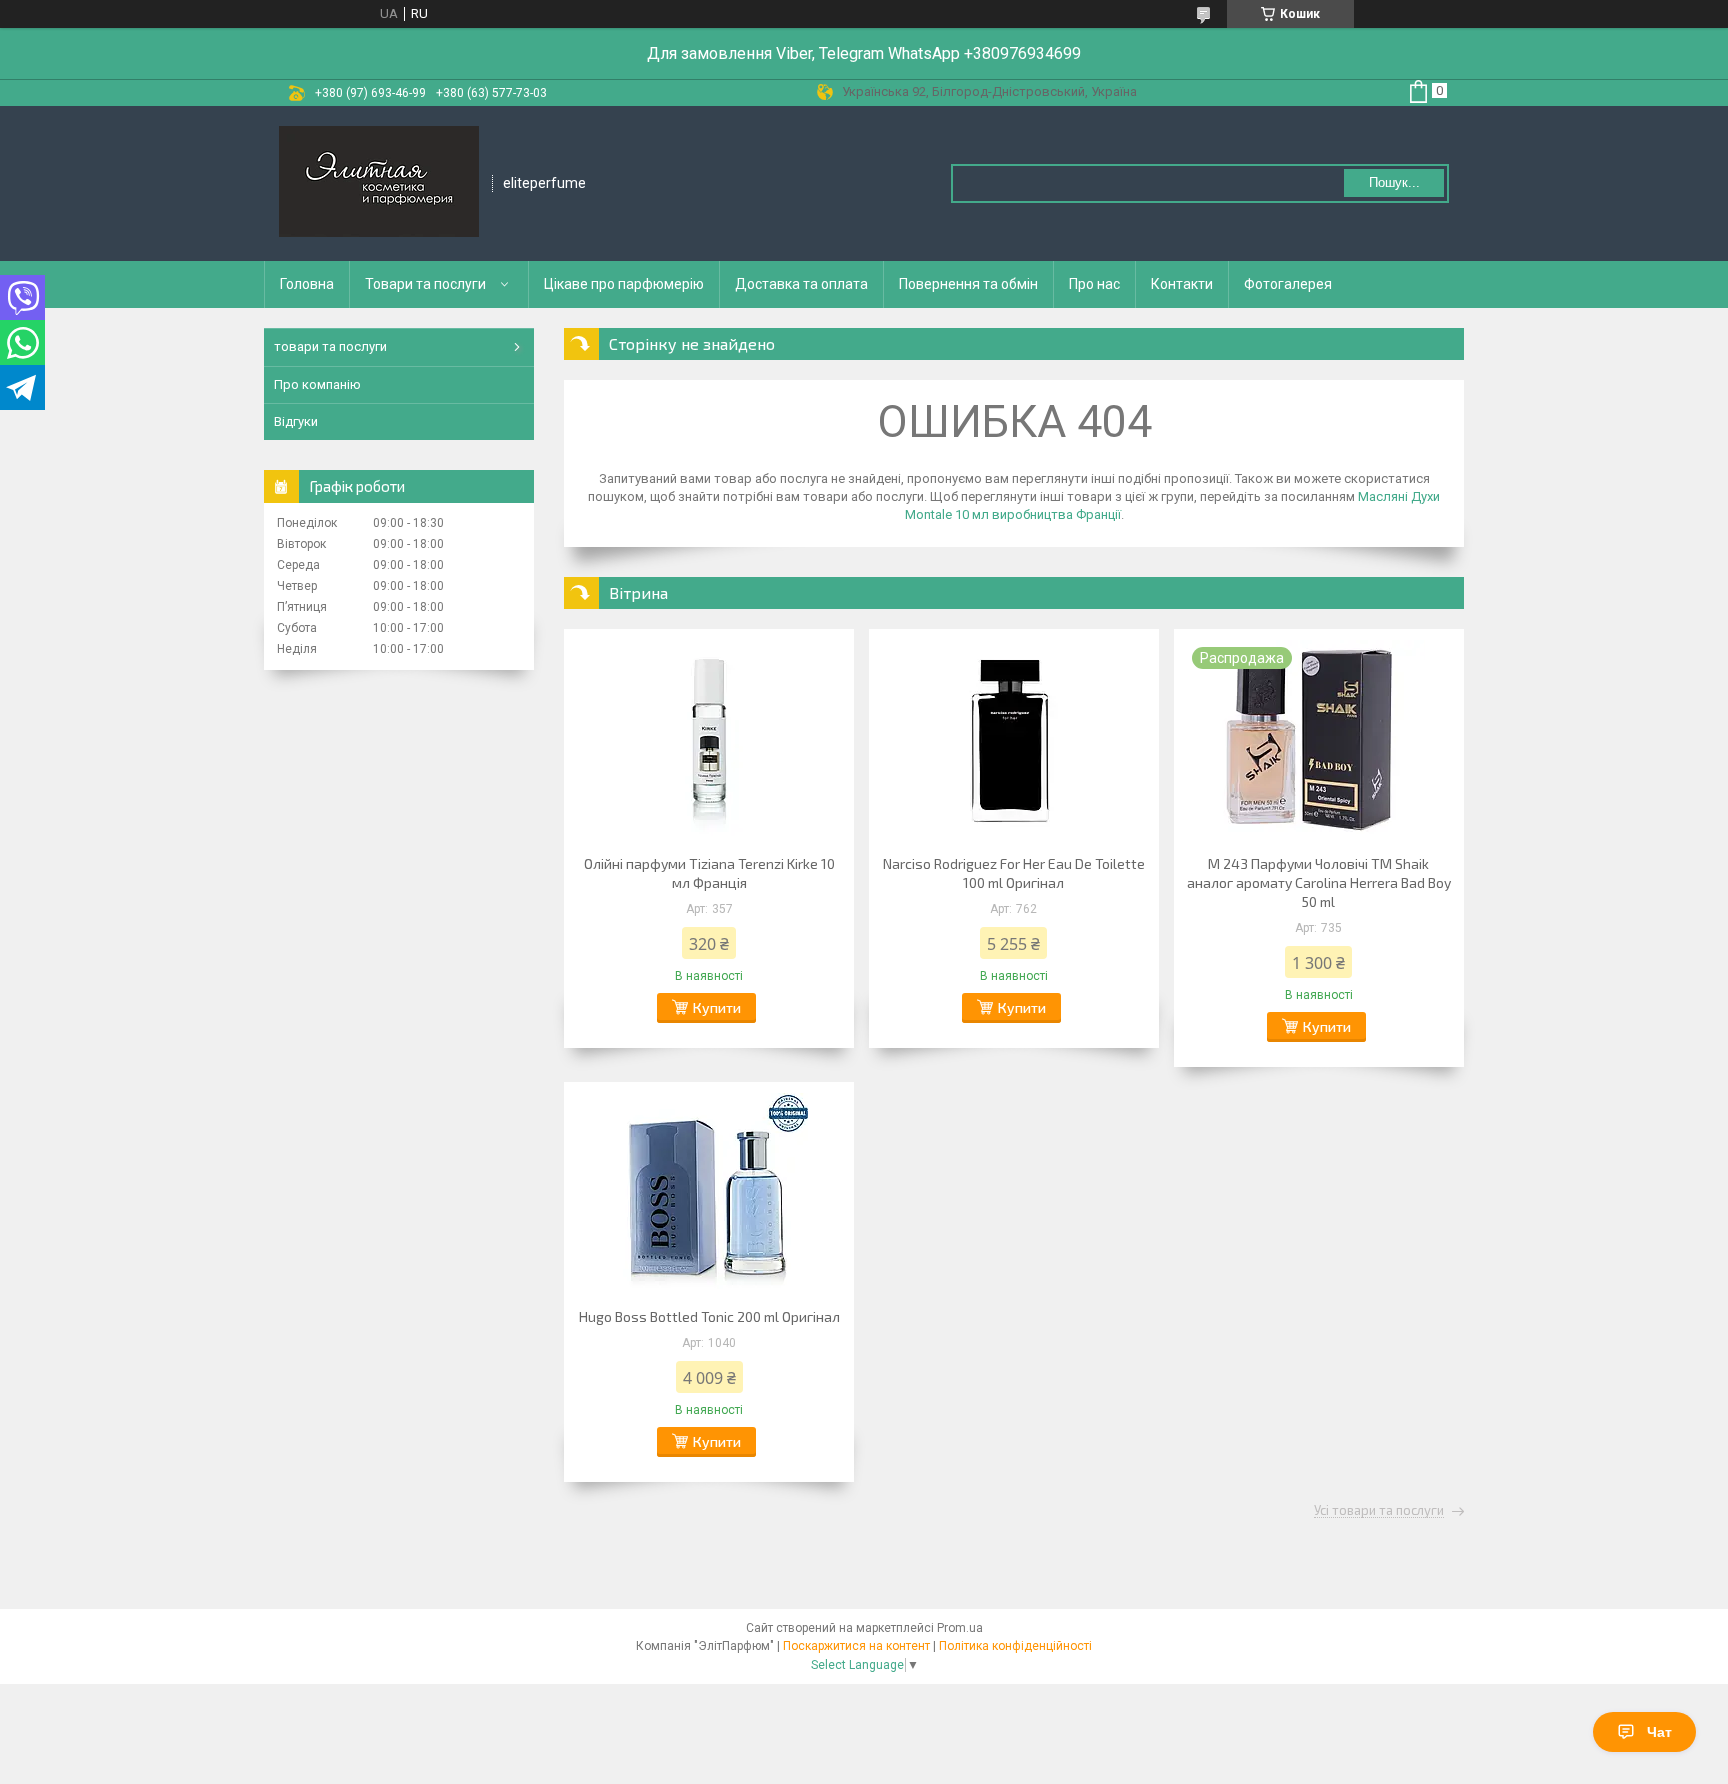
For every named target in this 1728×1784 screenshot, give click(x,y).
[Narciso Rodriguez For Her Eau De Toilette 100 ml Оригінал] (1014, 739)
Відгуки (296, 421)
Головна (307, 284)
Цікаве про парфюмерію (624, 284)
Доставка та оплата (801, 284)
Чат (1659, 1732)
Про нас (1094, 284)
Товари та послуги (425, 284)
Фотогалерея (1288, 284)
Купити (717, 1007)
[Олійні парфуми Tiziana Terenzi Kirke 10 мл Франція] (709, 739)
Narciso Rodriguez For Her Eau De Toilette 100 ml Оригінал (1014, 873)
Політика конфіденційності (1015, 1646)
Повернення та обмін (968, 284)
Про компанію (317, 384)
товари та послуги (330, 346)
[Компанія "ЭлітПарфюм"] (379, 183)
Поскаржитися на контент (856, 1646)
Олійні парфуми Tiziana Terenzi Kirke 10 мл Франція (709, 873)
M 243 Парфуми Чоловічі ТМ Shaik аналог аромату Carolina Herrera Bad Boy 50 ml (1319, 882)
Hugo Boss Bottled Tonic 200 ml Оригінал (709, 1316)
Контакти (1182, 284)
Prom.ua (960, 1628)
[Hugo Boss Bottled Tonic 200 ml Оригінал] (709, 1192)
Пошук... (1394, 182)
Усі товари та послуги (1379, 1511)
